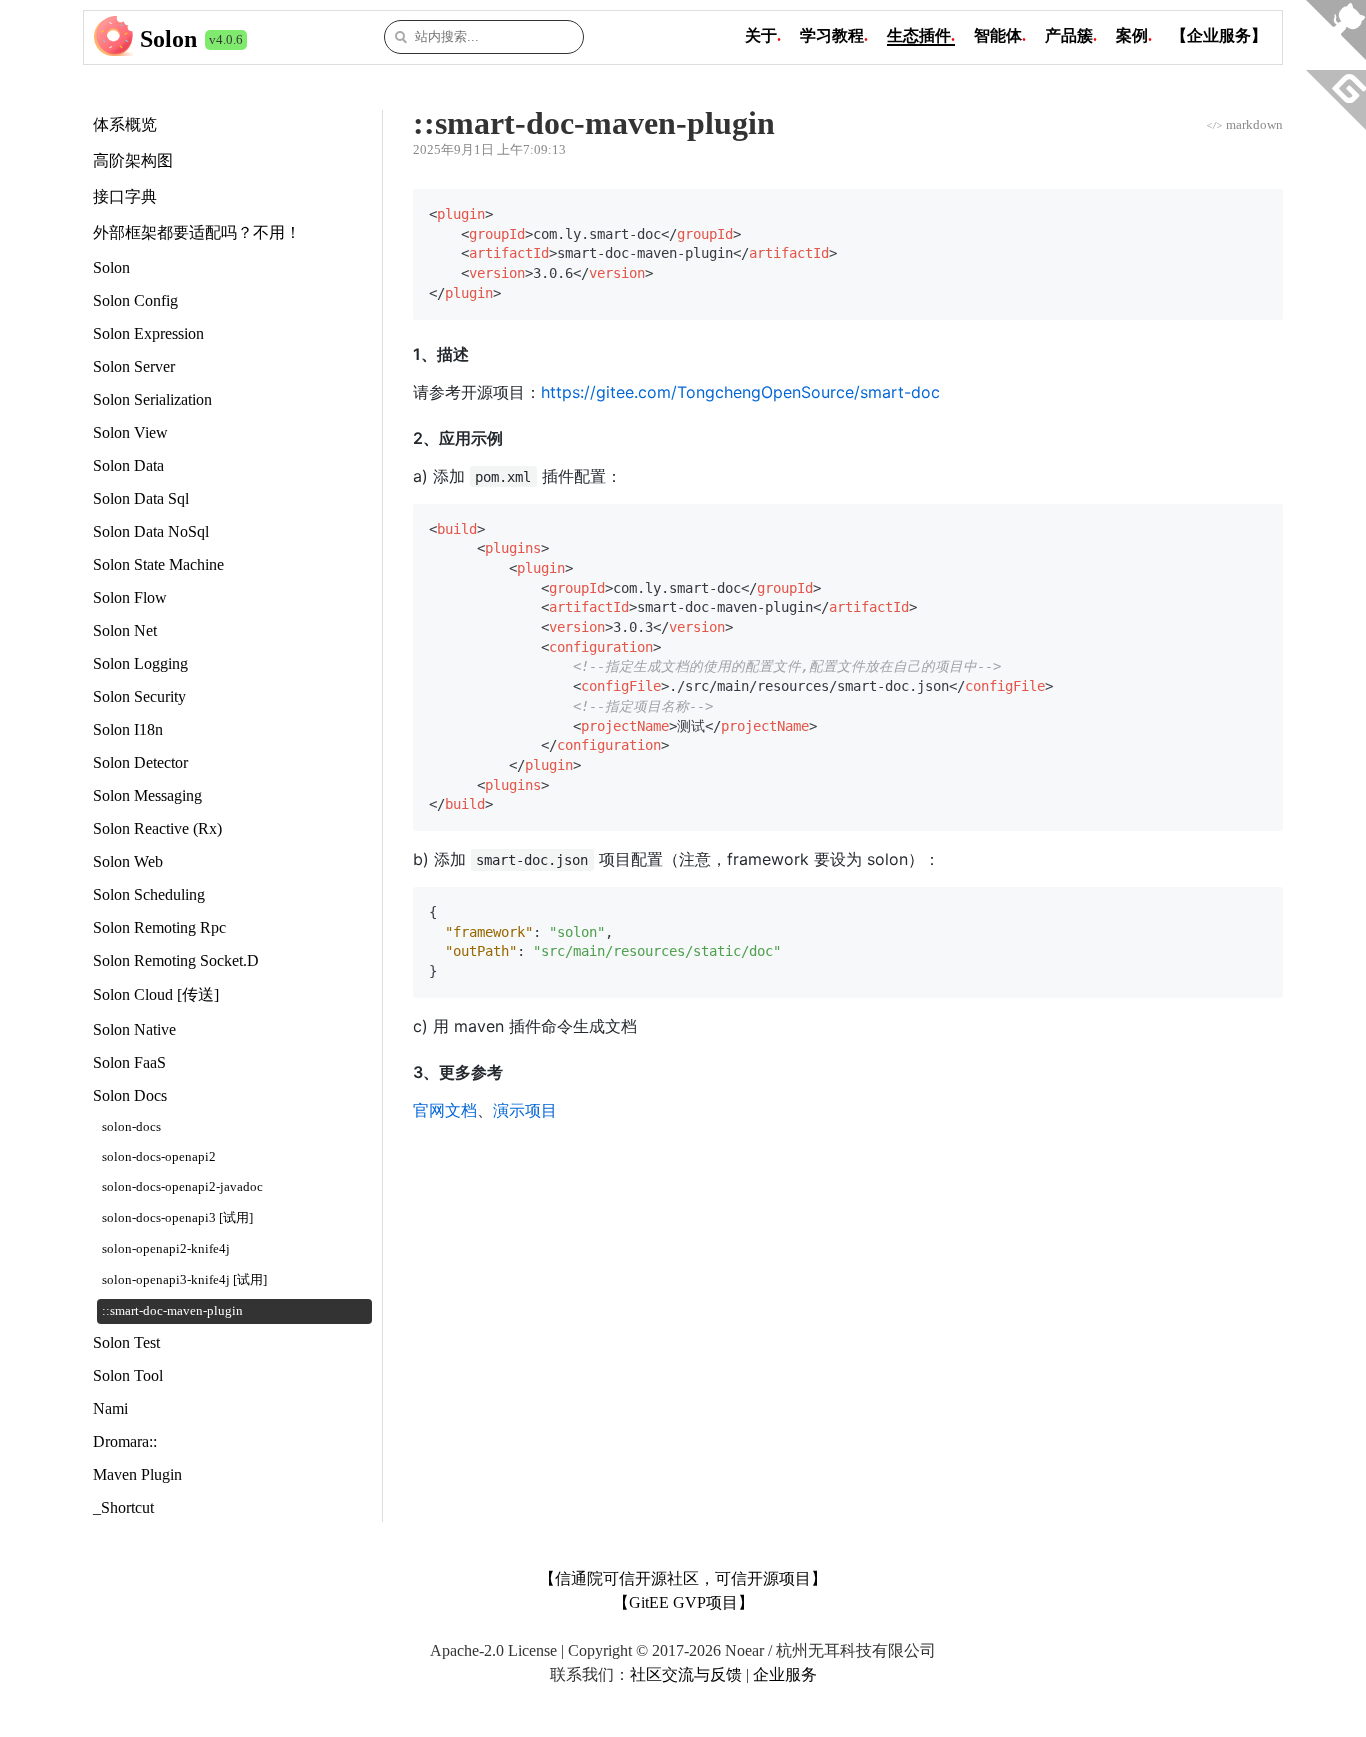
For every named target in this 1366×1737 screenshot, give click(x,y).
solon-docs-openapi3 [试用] (177, 1218)
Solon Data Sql (141, 498)
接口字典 (125, 196)
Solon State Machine (158, 564)
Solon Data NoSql (151, 531)
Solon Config (135, 300)
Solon (168, 39)
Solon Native (134, 1029)
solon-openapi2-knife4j (166, 1249)
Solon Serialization (152, 399)
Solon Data (128, 465)
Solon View (130, 432)
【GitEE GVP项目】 (683, 1602)
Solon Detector (140, 762)
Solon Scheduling (149, 894)
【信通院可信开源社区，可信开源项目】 (683, 1578)
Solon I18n (128, 729)
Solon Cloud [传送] (156, 994)
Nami (110, 1408)
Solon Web (128, 861)
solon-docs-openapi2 (159, 1157)
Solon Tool (128, 1375)
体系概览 (125, 124)
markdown (1244, 124)
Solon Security (139, 696)
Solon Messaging (147, 795)
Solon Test (126, 1342)
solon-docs (131, 1127)
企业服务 (785, 1674)
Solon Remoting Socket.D (176, 960)
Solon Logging (140, 663)
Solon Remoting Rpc (159, 927)
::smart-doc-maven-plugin (172, 1311)
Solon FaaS (129, 1062)
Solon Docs (130, 1095)
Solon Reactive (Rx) (157, 828)
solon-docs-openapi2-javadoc (182, 1187)
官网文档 (445, 1110)
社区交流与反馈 (686, 1674)
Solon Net (125, 630)
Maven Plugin (137, 1474)
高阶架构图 (133, 160)
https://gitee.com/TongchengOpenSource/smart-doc (740, 392)
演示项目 (525, 1110)
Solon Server (134, 366)
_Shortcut (123, 1507)
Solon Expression (148, 333)
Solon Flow (130, 597)
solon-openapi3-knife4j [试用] (184, 1280)
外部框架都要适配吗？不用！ (197, 232)
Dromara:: (125, 1441)
